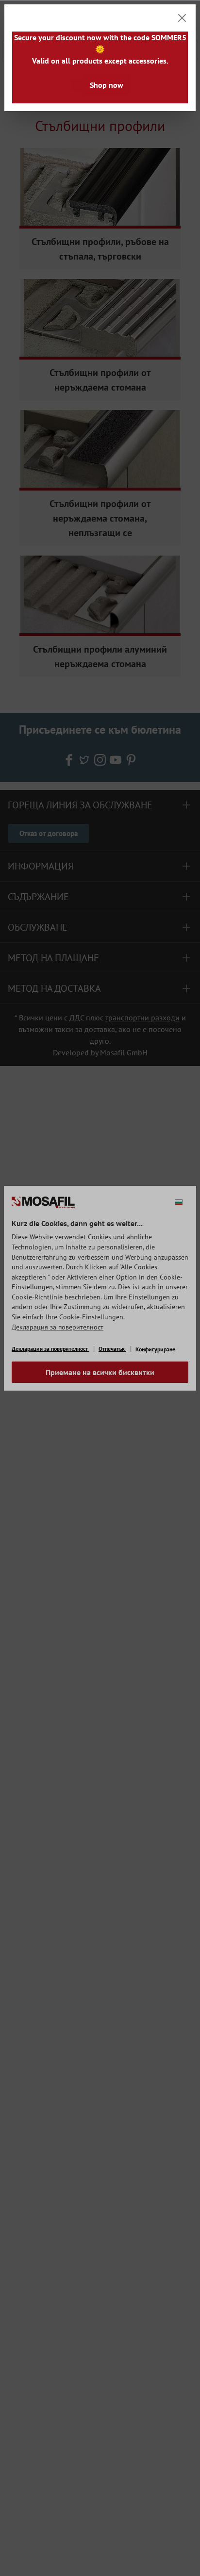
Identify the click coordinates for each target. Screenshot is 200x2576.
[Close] (182, 18)
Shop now (107, 85)
